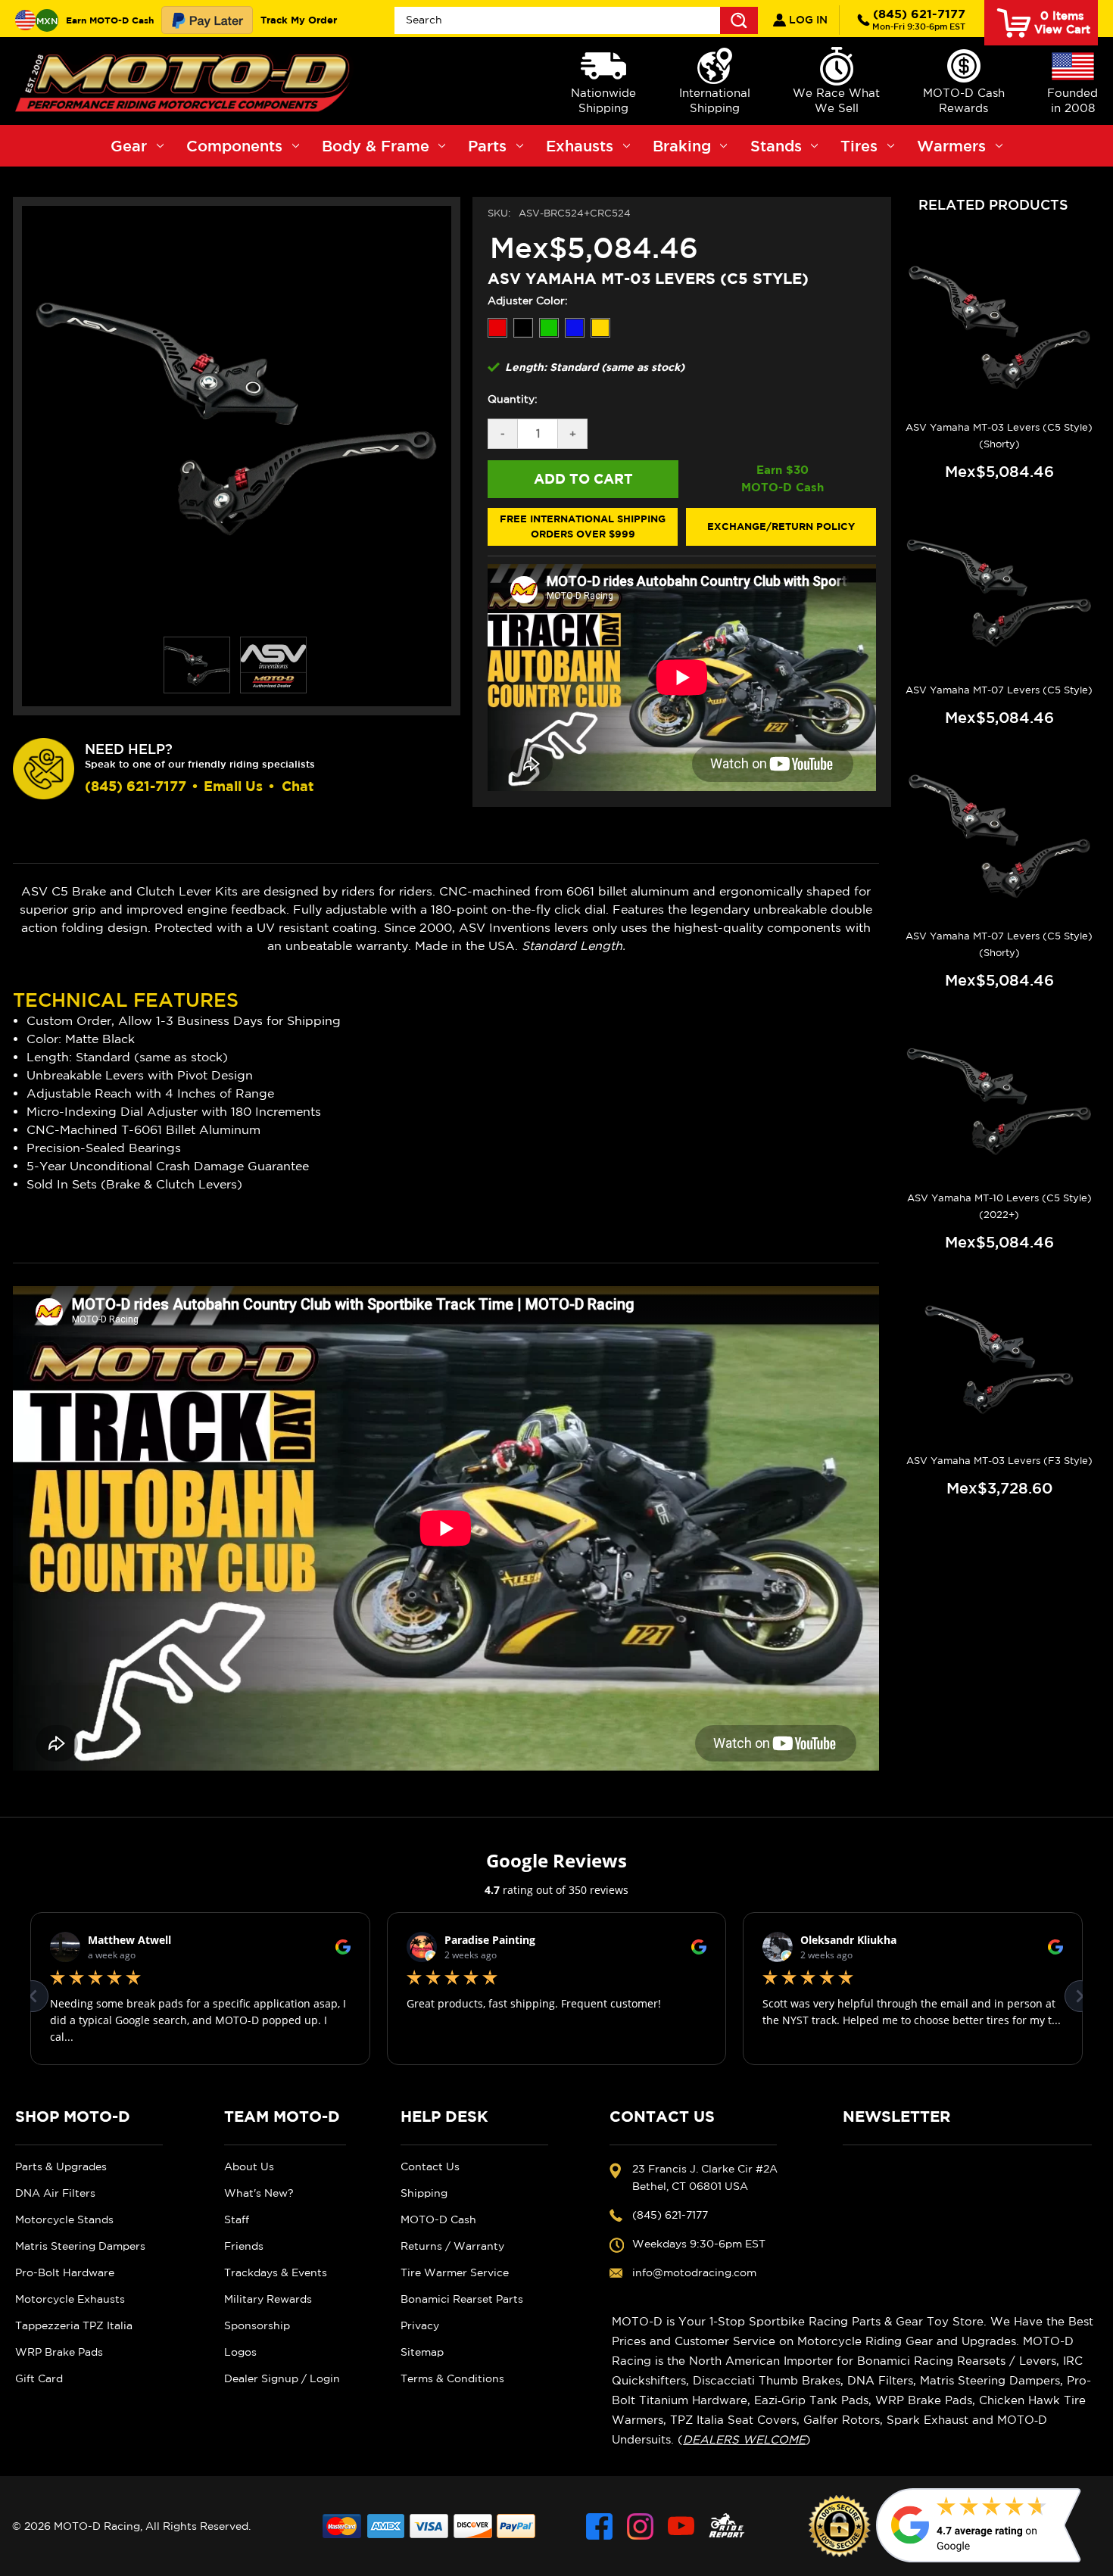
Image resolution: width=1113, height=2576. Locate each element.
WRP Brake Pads (59, 2352)
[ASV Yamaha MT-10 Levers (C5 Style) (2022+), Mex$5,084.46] (999, 1100)
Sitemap (422, 2352)
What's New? (259, 2193)
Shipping (424, 2193)
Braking (682, 146)
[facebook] (599, 2526)
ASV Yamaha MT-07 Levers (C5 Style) (999, 690)
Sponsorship (257, 2325)
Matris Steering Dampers (80, 2246)
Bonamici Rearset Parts (462, 2299)
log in (807, 20)
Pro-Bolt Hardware (65, 2272)
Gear (129, 146)
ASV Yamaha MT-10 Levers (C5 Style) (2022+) (999, 1206)
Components (234, 146)
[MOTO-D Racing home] (185, 81)
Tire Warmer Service (455, 2272)
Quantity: (513, 399)
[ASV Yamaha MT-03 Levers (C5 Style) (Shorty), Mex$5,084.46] (999, 329)
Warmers (951, 146)
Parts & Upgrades (61, 2166)
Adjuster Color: (528, 301)
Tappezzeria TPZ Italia (74, 2325)
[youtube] (681, 2526)
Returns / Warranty (452, 2246)
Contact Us (430, 2166)
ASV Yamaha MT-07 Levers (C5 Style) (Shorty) (999, 944)
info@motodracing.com (694, 2272)
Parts (487, 146)
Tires (859, 146)
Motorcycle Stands (64, 2219)
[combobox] (577, 20)
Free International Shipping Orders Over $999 (583, 526)
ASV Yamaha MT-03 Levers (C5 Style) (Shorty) (999, 436)
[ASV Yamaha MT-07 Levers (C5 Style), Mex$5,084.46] (999, 591)
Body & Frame (376, 146)
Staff (237, 2219)
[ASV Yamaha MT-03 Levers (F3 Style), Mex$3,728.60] (999, 1362)
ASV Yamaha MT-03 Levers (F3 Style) (999, 1461)
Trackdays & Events (276, 2272)
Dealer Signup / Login (282, 2378)
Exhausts (580, 146)
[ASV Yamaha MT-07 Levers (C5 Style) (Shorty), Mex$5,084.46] (999, 837)
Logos (240, 2352)
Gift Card (39, 2378)
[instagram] (640, 2526)
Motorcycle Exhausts (70, 2299)
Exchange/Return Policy (781, 526)
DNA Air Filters (55, 2193)
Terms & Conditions (452, 2378)
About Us (249, 2166)
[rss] (727, 2526)
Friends (244, 2246)
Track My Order (299, 20)
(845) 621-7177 (919, 19)
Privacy (420, 2325)
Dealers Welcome (744, 2439)
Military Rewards (268, 2299)
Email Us (233, 786)
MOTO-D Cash (438, 2219)
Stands (776, 146)
